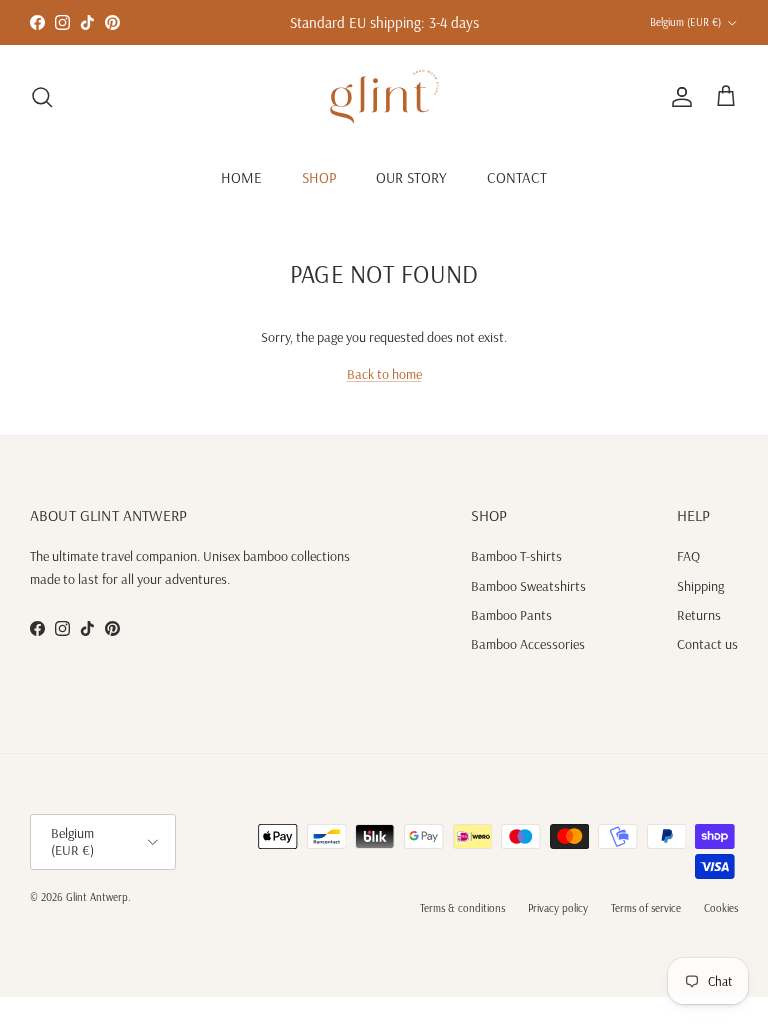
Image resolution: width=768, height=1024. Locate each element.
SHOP (319, 177)
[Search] (42, 97)
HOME (241, 177)
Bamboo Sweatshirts (528, 586)
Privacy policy (558, 908)
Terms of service (646, 908)
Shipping (700, 586)
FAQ (688, 556)
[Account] (678, 97)
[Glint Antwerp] (384, 96)
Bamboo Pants (511, 615)
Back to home (384, 374)
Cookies (721, 908)
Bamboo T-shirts (516, 556)
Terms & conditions (462, 908)
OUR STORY (411, 177)
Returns (699, 615)
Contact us (707, 644)
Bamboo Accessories (528, 644)
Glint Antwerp (97, 897)
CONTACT (517, 177)
